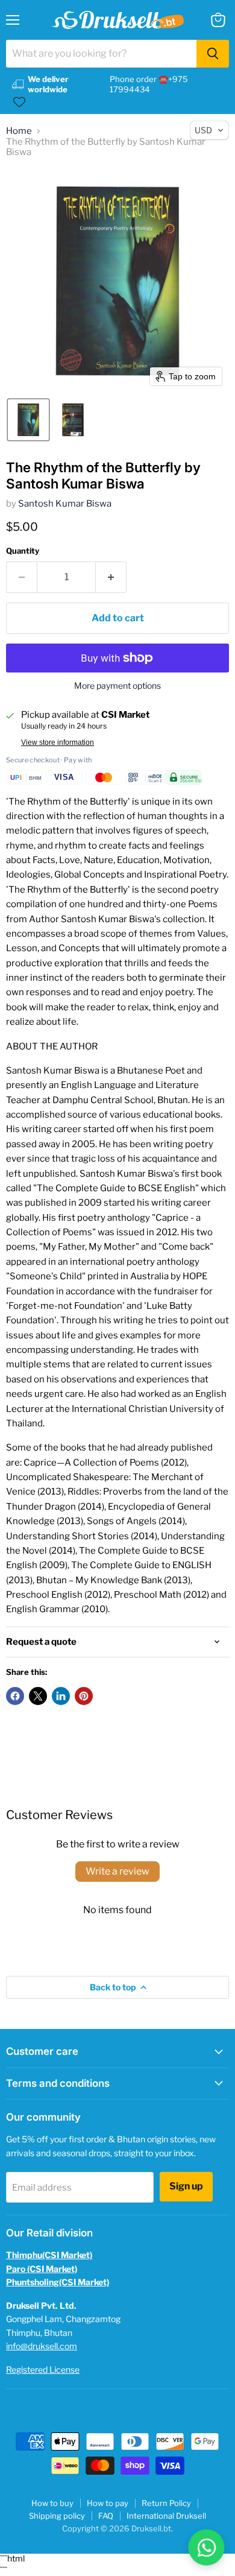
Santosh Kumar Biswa (65, 504)
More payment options (117, 686)
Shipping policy (57, 2516)
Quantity (23, 551)
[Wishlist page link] (19, 102)
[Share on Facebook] (15, 1696)
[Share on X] (38, 1696)
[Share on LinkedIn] (61, 1696)
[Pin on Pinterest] (84, 1696)
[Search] (213, 54)
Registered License (43, 2369)
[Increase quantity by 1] (111, 577)
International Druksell (166, 2516)
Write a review (117, 1871)
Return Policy (166, 2503)
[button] (28, 420)
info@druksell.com (42, 2346)
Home (19, 131)
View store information (58, 742)
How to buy (52, 2503)
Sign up (186, 2186)
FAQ (106, 2516)
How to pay (108, 2503)
